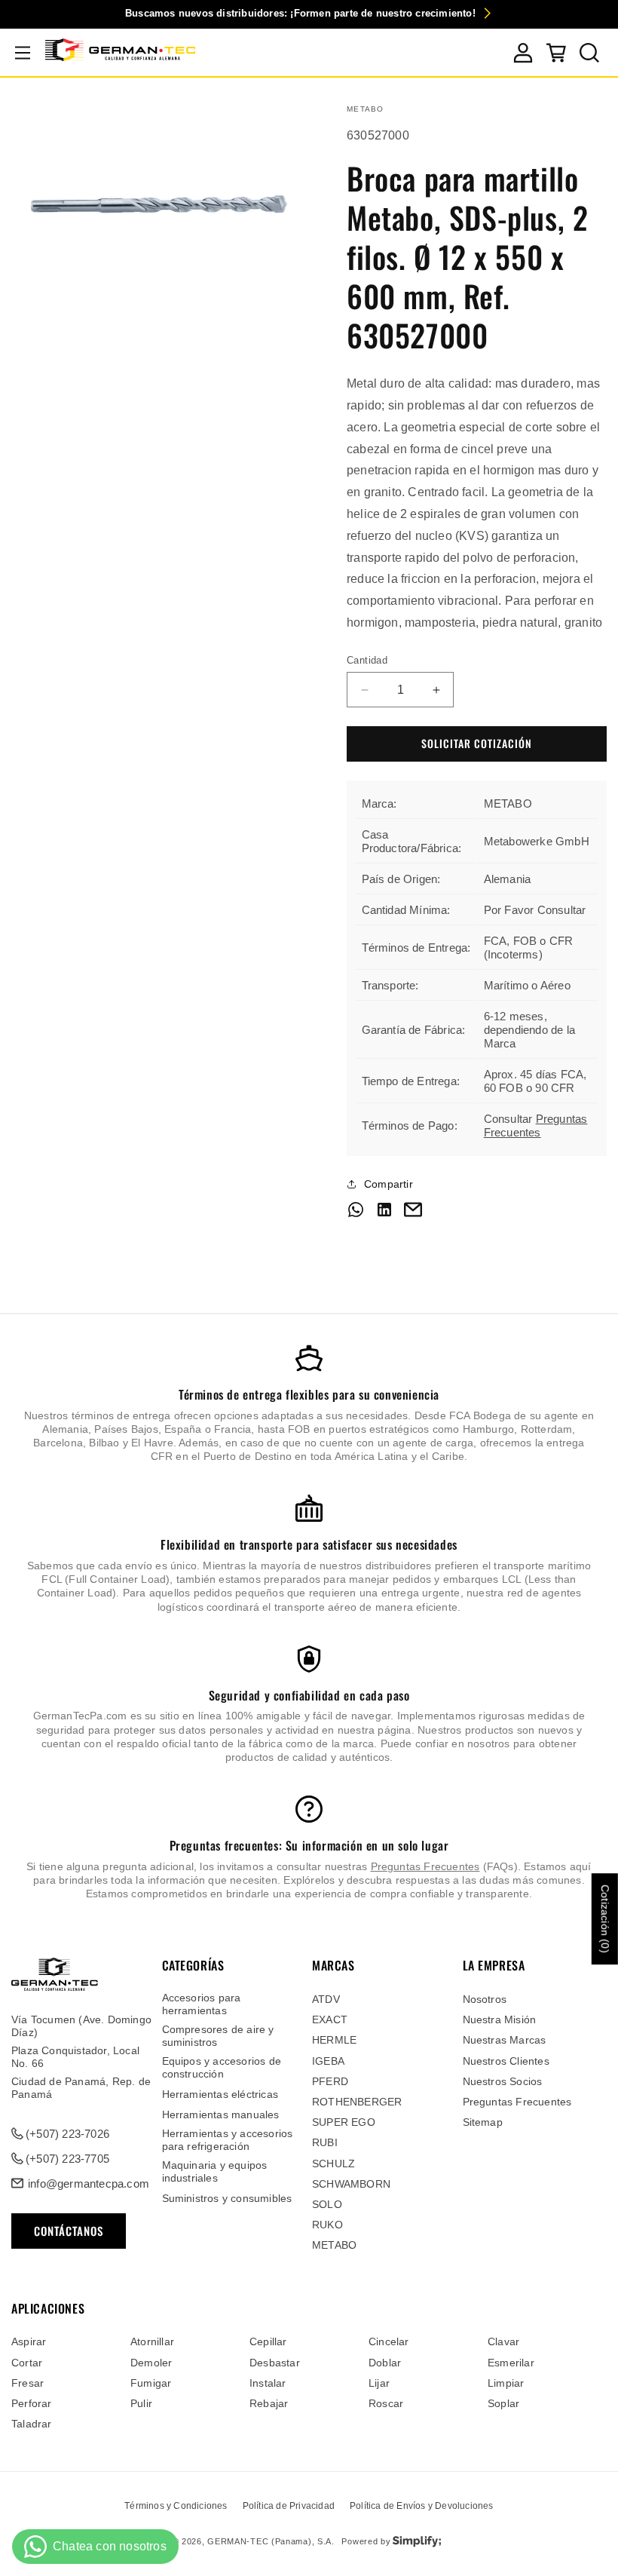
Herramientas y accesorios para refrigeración (228, 2140)
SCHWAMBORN (351, 2184)
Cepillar (268, 2341)
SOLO (327, 2204)
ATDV (326, 1999)
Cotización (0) (605, 1919)
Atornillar (152, 2341)
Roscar (386, 2403)
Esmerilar (511, 2363)
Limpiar (506, 2383)
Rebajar (269, 2403)
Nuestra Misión (500, 2019)
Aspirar (29, 2341)
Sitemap (483, 2122)
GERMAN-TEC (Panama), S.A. (271, 2541)
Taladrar (32, 2424)
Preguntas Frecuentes (536, 1125)
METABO (334, 2245)
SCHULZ (333, 2164)
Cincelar (389, 2341)
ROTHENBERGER (357, 2102)
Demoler (151, 2363)
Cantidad (367, 660)
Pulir (141, 2403)
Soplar (503, 2403)
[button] (23, 53)
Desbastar (275, 2363)
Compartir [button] (389, 1184)
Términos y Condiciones (176, 2506)
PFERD (330, 2081)
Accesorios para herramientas (202, 2004)
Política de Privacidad (289, 2506)
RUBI (325, 2142)
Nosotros (485, 1999)
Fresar (28, 2383)
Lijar (379, 2383)
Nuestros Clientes (506, 2061)
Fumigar (151, 2383)
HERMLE (334, 2040)
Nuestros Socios (503, 2081)
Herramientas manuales (221, 2114)
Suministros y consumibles (227, 2198)
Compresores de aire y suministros (218, 2036)
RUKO (327, 2225)
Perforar (32, 2403)
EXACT (330, 2019)
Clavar (503, 2341)
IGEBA (328, 2061)
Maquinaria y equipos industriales (215, 2171)
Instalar (268, 2383)
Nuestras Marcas (505, 2040)
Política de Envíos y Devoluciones (422, 2506)
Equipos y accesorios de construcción (222, 2067)
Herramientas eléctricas (220, 2094)
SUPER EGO (344, 2122)
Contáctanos (69, 2231)
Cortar (27, 2363)
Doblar (385, 2363)
